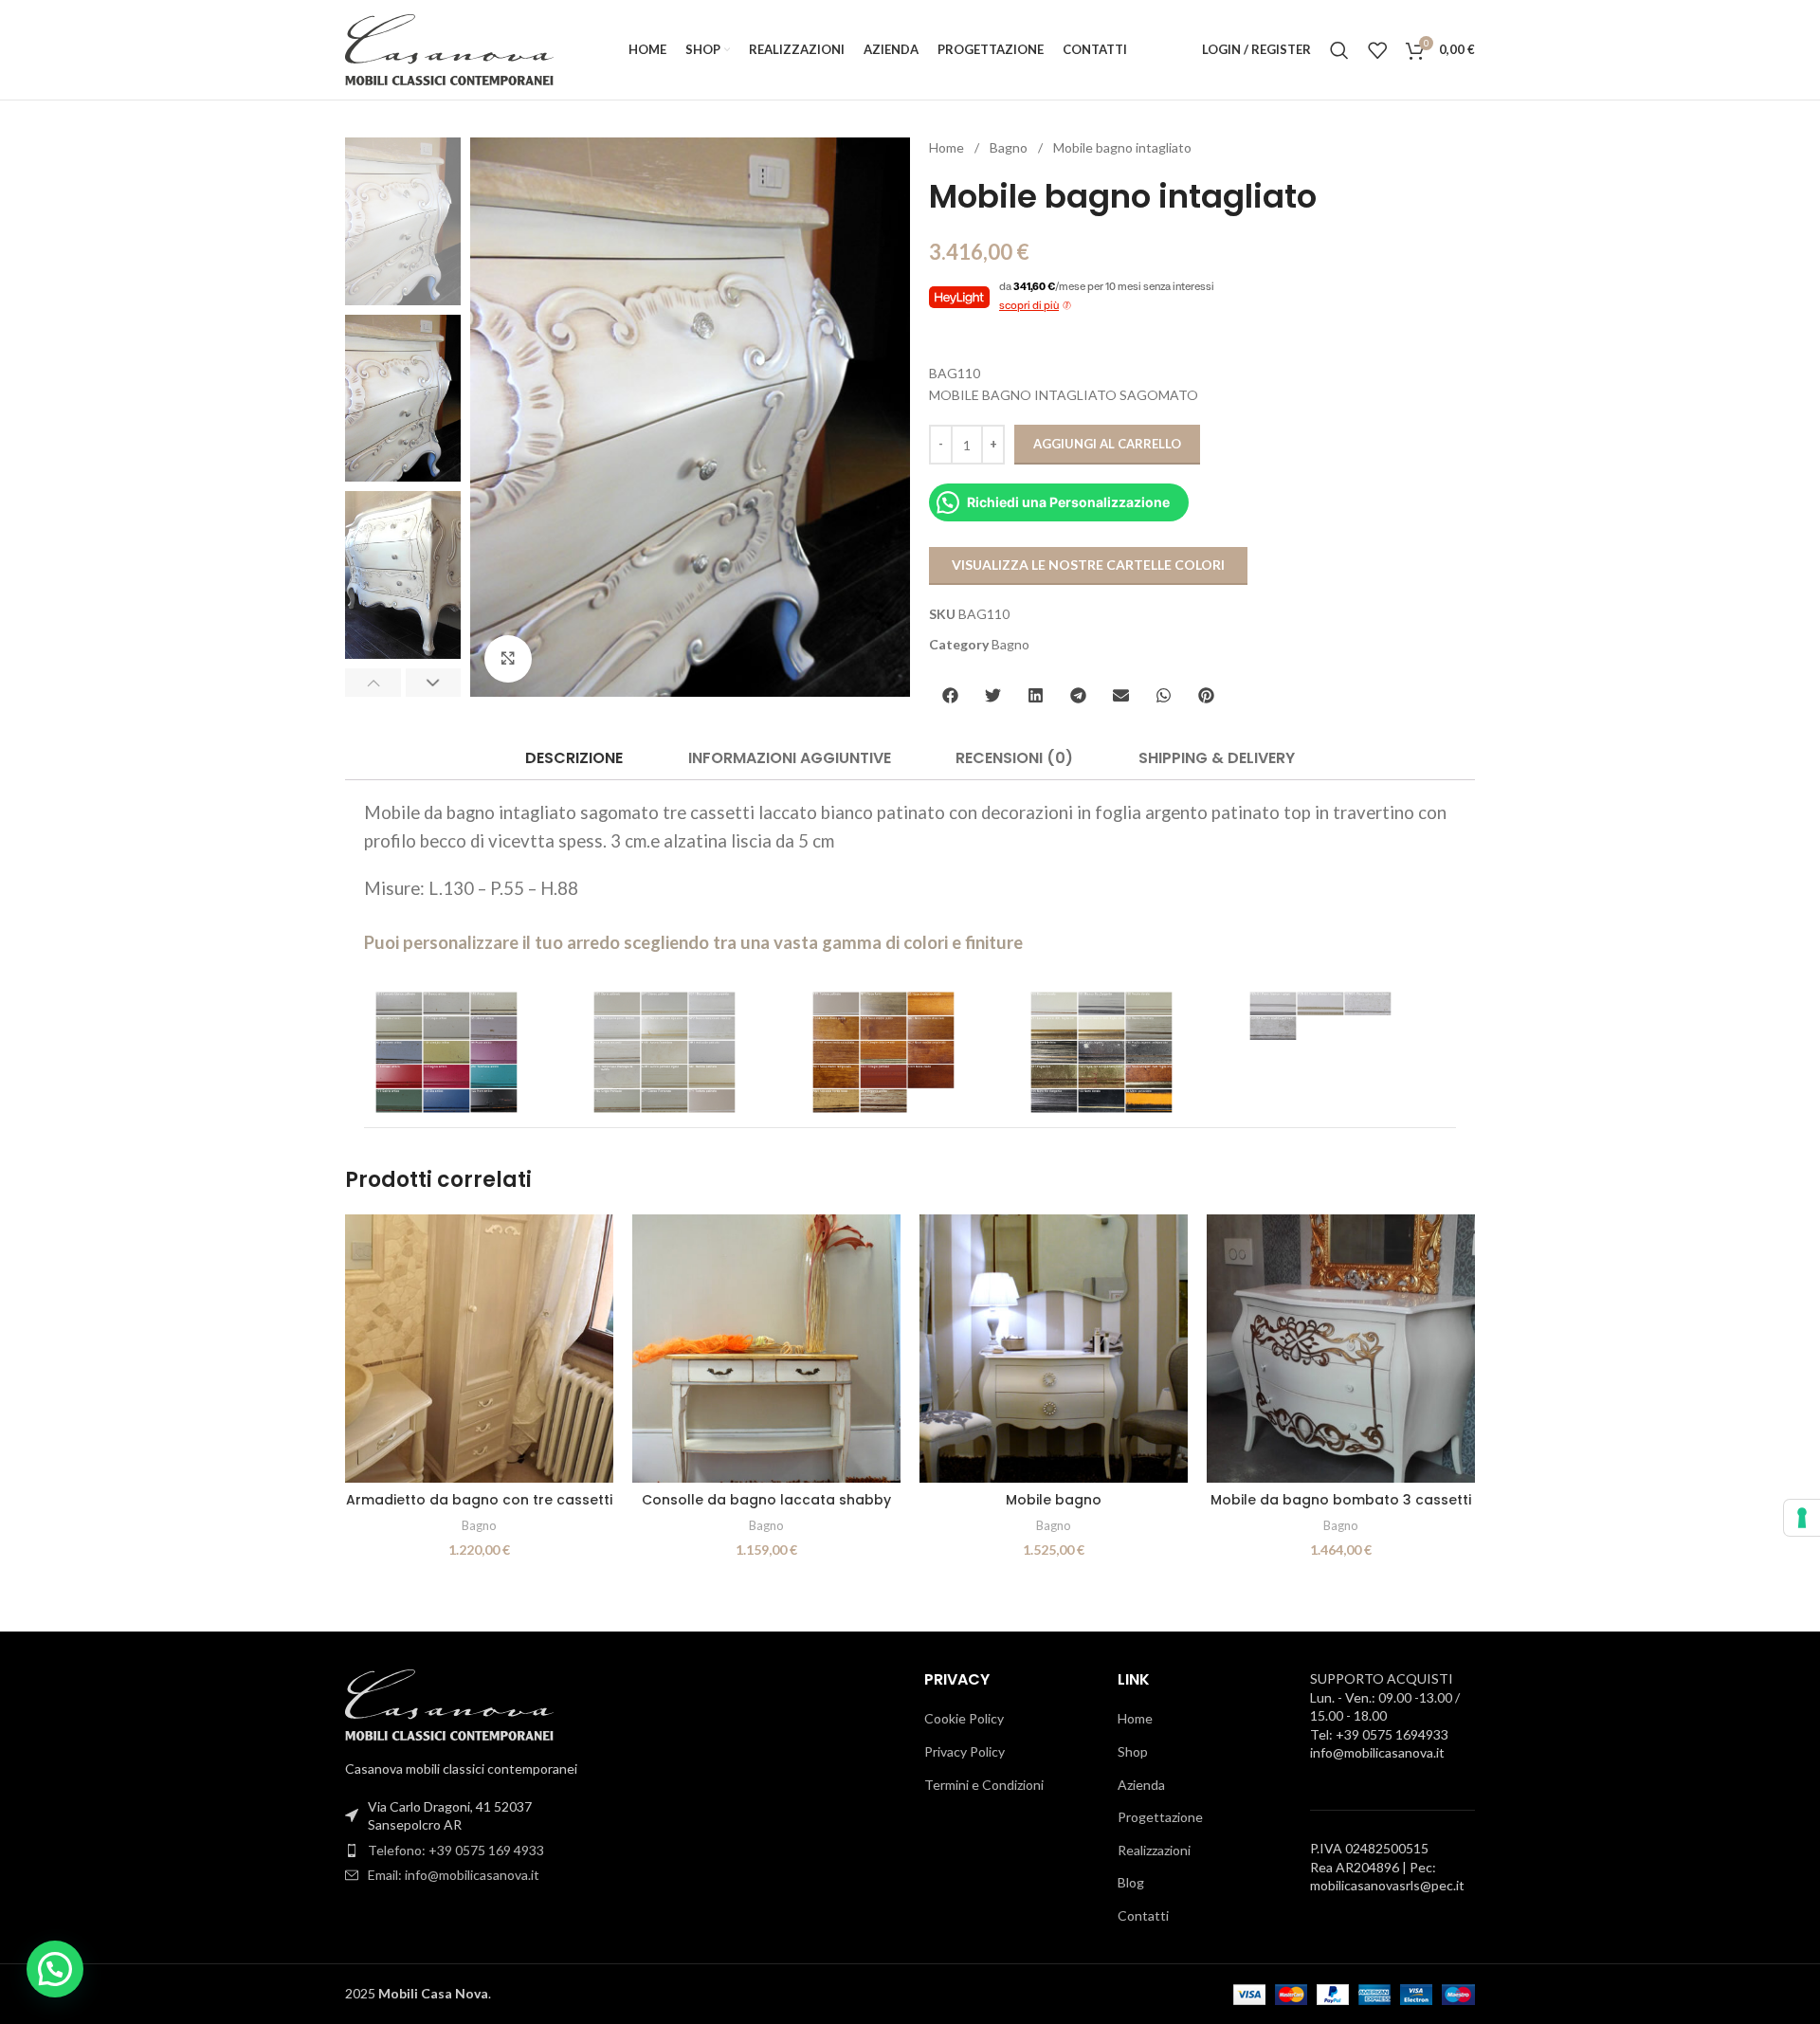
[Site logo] (449, 48)
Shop (1133, 1751)
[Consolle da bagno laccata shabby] (766, 1349)
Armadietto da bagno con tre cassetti (479, 1500)
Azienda (1141, 1785)
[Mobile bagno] (1054, 1349)
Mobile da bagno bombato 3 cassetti (1341, 1500)
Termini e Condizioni (984, 1785)
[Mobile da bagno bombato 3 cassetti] (1341, 1349)
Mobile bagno (1054, 1500)
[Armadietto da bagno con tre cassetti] (479, 1349)
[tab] (574, 758)
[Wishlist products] (1377, 50)
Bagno (1010, 147)
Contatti (1143, 1915)
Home (948, 147)
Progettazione (1160, 1817)
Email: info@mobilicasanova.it (454, 1875)
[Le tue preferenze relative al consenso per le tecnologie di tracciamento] (1802, 1518)
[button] (373, 683)
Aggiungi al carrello (1107, 444)
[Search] (1339, 50)
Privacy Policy (965, 1751)
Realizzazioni (1154, 1850)
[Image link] (449, 1703)
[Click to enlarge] (508, 659)
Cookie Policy (964, 1718)
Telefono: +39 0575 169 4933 (456, 1850)
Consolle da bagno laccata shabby (766, 1500)
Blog (1131, 1882)
